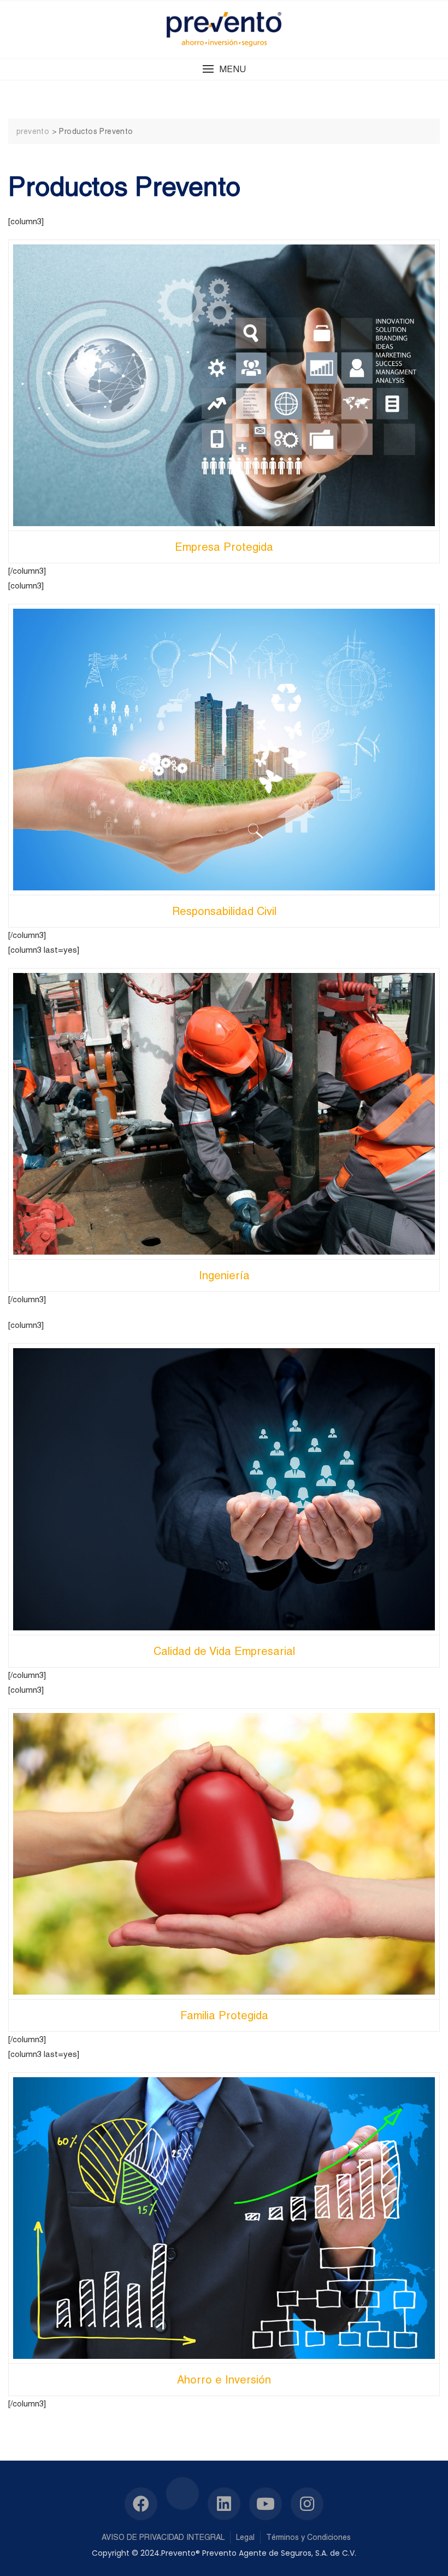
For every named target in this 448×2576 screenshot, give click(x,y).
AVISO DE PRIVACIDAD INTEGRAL (163, 2537)
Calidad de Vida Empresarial (224, 1651)
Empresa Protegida (224, 547)
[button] (224, 69)
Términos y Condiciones (308, 2537)
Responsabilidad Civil (224, 911)
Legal (245, 2537)
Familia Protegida (224, 2015)
